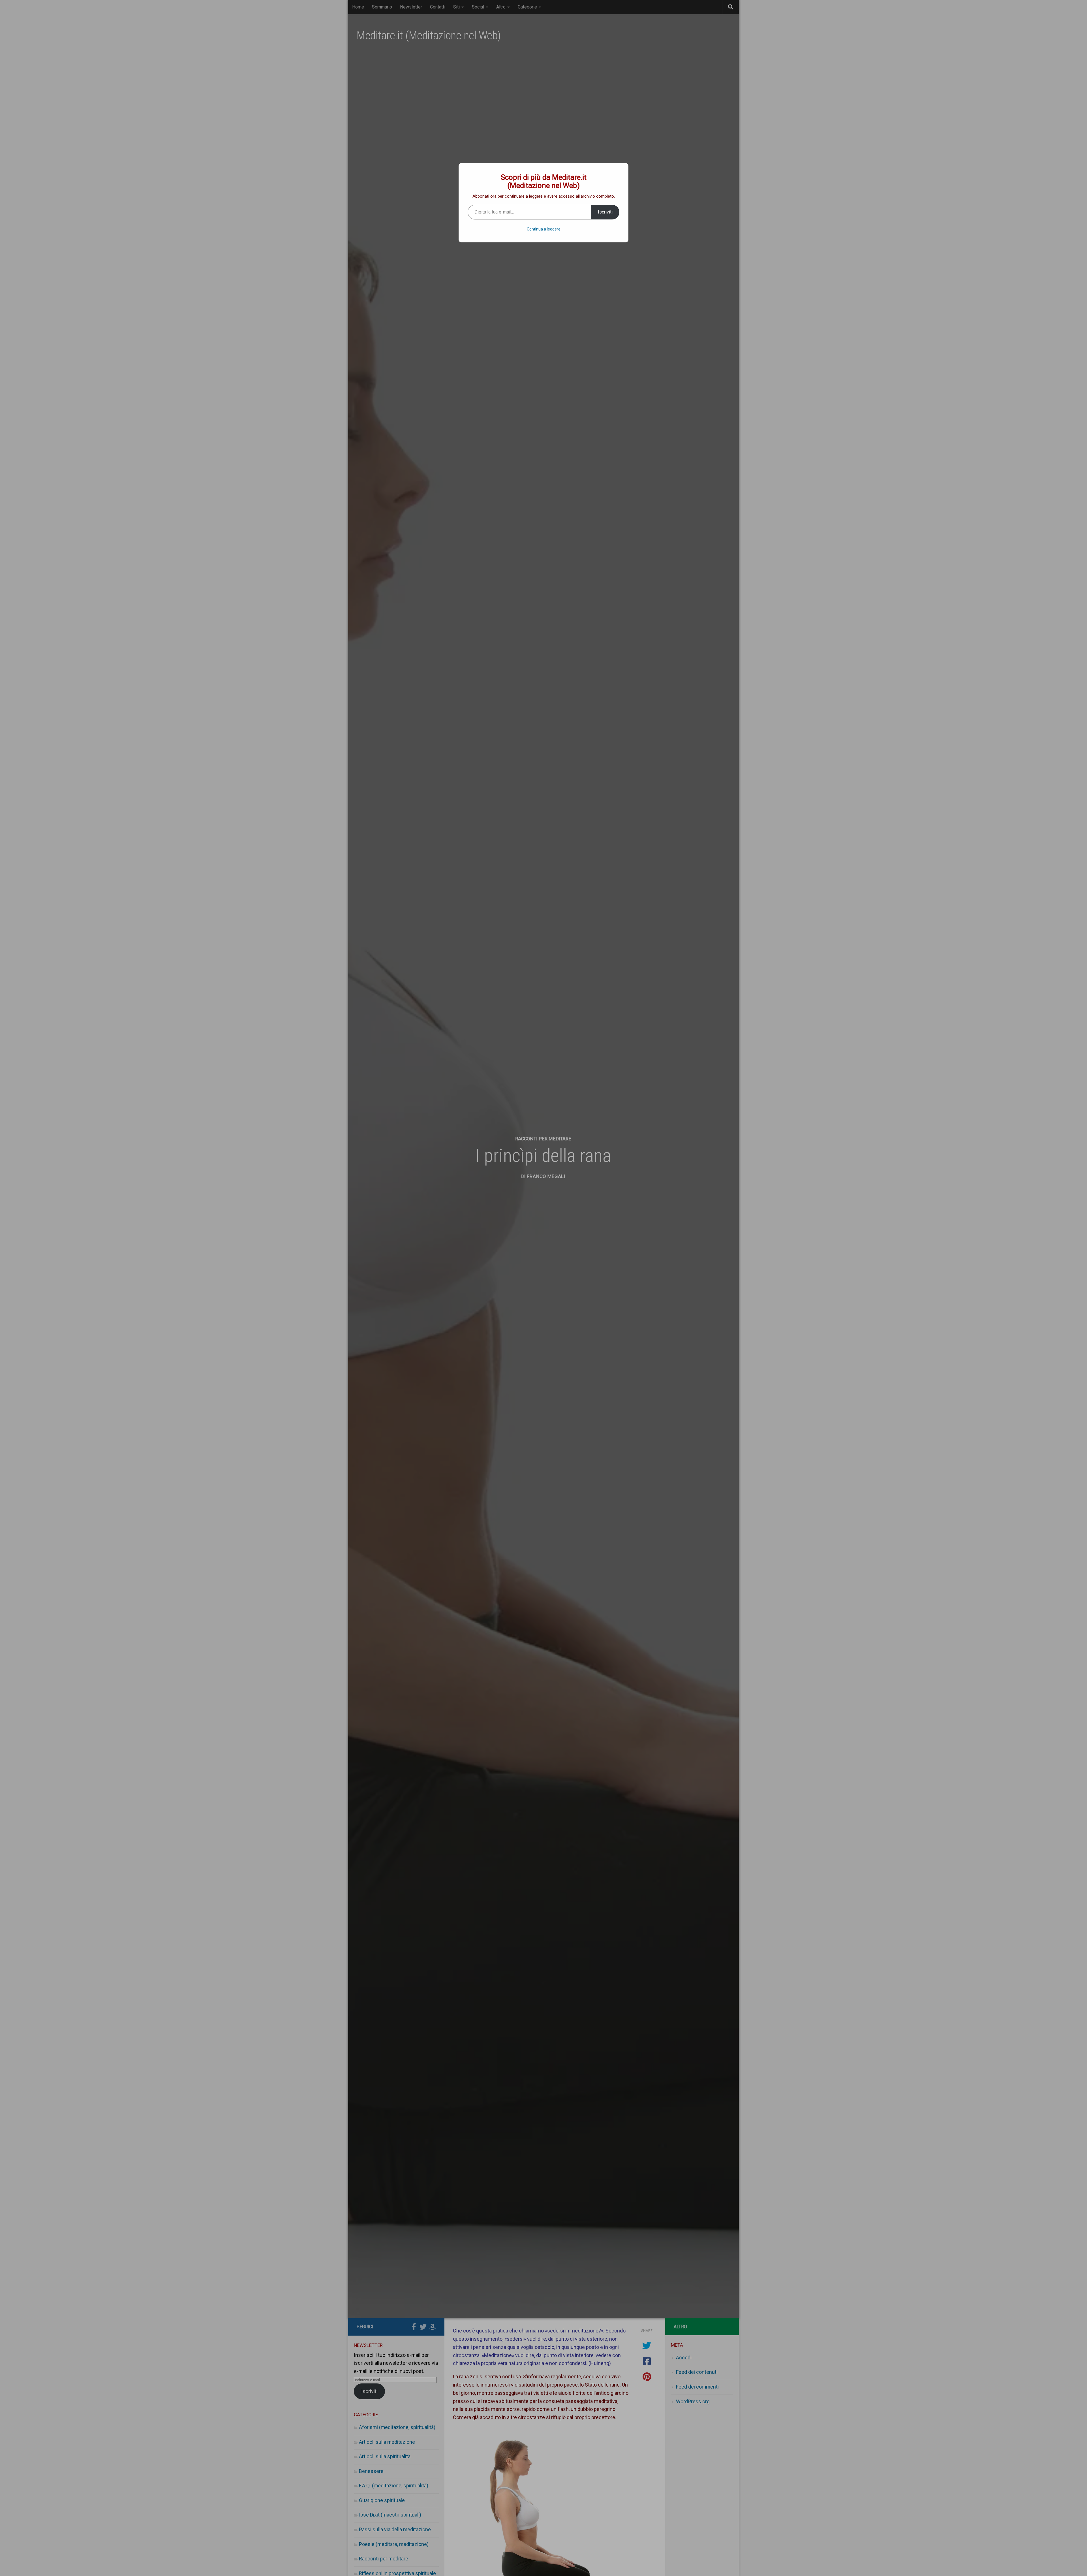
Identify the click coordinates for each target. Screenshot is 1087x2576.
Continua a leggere (544, 229)
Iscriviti (605, 212)
